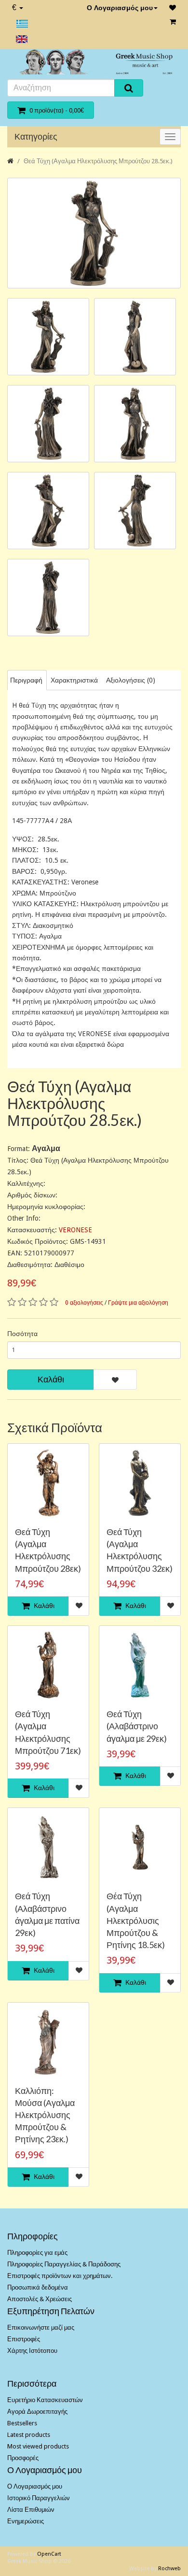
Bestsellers (22, 2423)
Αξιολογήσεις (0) (131, 680)
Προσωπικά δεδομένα (38, 2287)
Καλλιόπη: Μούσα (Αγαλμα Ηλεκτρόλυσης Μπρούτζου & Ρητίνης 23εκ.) (45, 2115)
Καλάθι (51, 1379)
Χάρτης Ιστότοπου (32, 2351)
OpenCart (49, 2554)
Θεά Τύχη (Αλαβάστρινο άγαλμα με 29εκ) (137, 1726)
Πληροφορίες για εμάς (37, 2253)
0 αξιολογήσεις (84, 1303)
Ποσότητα (22, 1334)
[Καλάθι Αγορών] (173, 22)
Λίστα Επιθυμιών (31, 2510)
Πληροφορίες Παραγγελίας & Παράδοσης (64, 2264)
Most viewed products (38, 2446)
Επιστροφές (24, 2339)
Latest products (29, 2435)
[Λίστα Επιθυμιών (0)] (173, 8)
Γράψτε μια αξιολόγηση (138, 1303)
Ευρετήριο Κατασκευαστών (45, 2400)
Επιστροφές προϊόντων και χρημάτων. (60, 2276)
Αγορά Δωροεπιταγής (37, 2412)
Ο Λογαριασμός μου (120, 8)
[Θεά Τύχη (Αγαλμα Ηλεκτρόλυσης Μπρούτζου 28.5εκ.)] (94, 233)
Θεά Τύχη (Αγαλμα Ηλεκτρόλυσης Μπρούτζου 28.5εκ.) (98, 161)
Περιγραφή (26, 680)
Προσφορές (23, 2458)
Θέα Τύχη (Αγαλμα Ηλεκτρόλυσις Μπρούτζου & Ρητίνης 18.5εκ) (136, 1920)
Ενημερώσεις (26, 2521)
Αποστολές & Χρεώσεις (40, 2299)
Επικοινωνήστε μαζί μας (41, 2327)
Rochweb (169, 2569)
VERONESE (75, 1230)
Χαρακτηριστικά (74, 680)
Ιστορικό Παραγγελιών (39, 2498)
